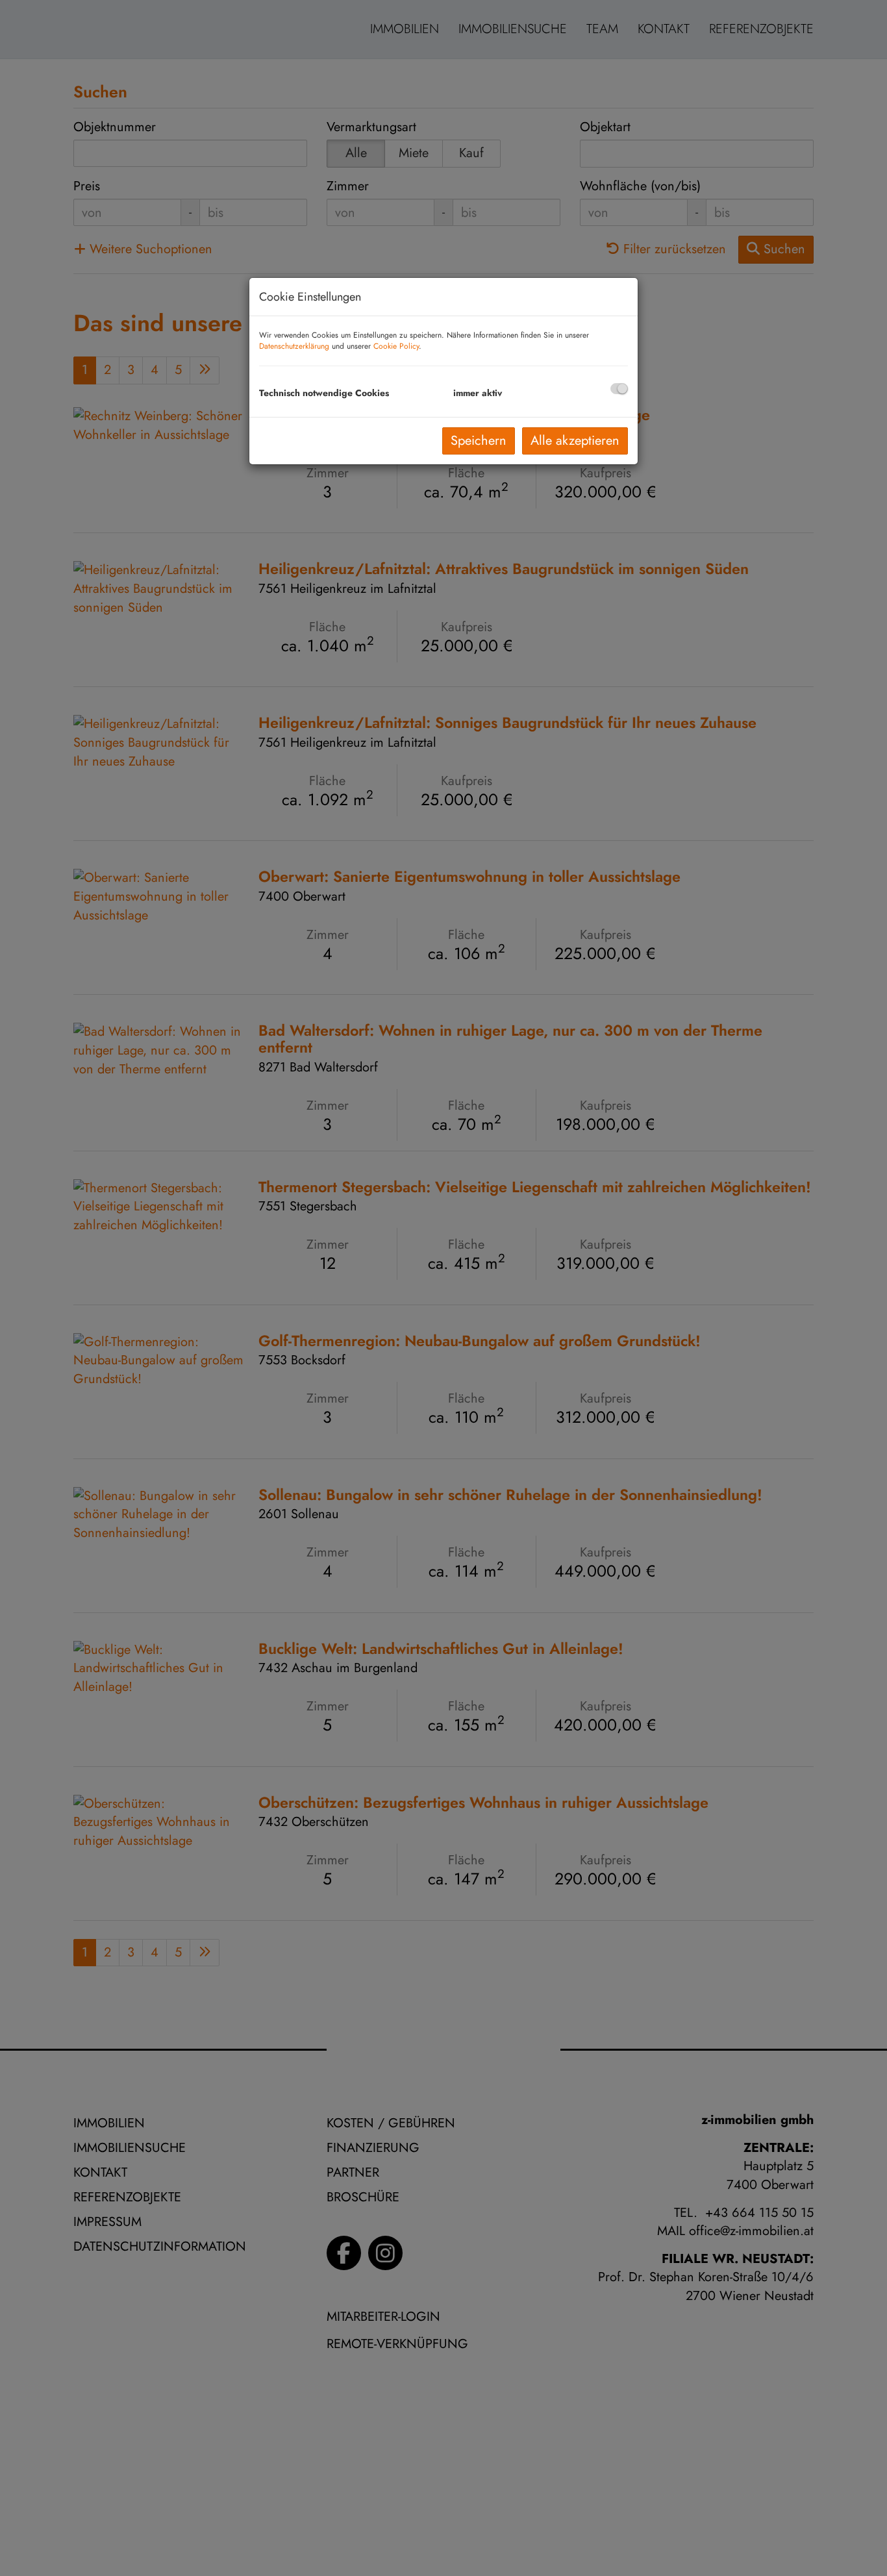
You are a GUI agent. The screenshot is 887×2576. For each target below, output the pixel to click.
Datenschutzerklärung (294, 346)
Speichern (479, 441)
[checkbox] (619, 389)
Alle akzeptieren (575, 441)
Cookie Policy (396, 346)
